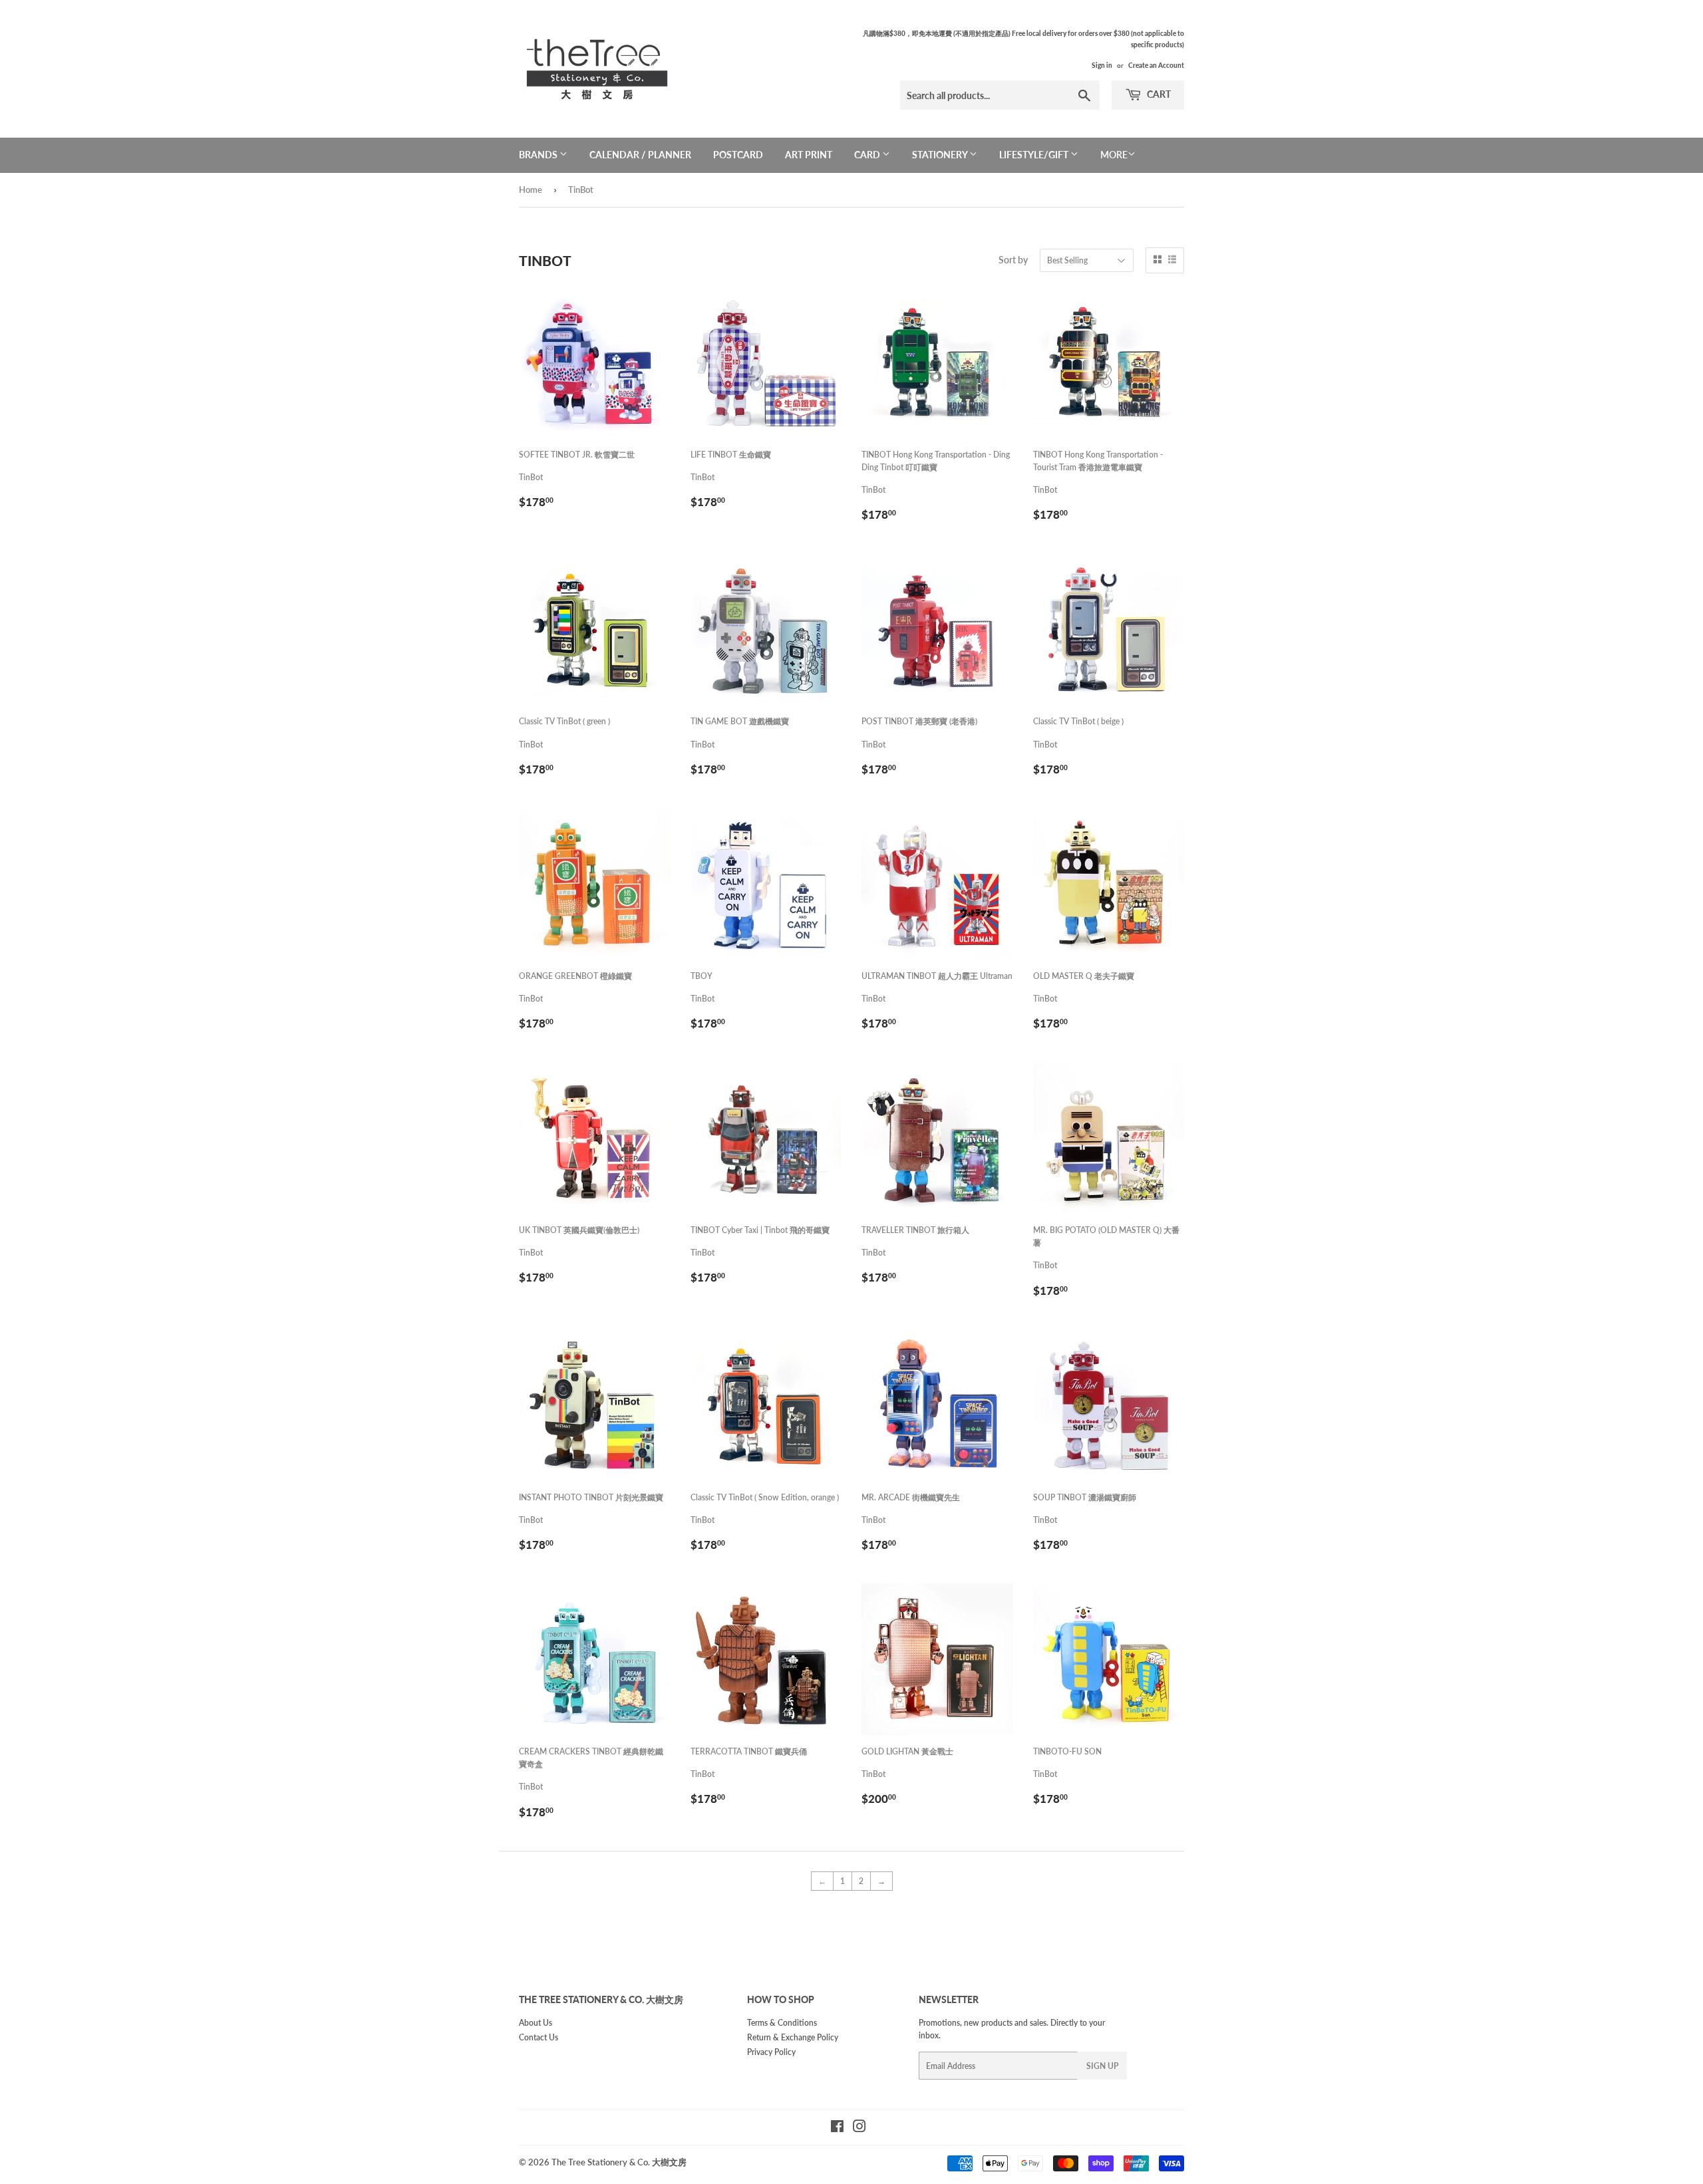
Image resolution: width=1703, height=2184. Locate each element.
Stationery (941, 155)
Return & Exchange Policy (793, 2037)
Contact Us (539, 2037)
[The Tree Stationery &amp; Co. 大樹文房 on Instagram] (859, 2128)
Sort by (1013, 260)
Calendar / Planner (640, 155)
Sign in (1102, 65)
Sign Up (1102, 2066)
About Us (536, 2023)
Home (531, 190)
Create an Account (1156, 65)
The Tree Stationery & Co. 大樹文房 (619, 2162)
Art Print (809, 155)
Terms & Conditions (782, 2023)
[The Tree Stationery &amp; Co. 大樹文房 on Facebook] (837, 2128)
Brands (539, 155)
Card (868, 155)
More (1114, 155)
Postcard (738, 155)
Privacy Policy (771, 2052)
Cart (1158, 94)
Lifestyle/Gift (1035, 155)
